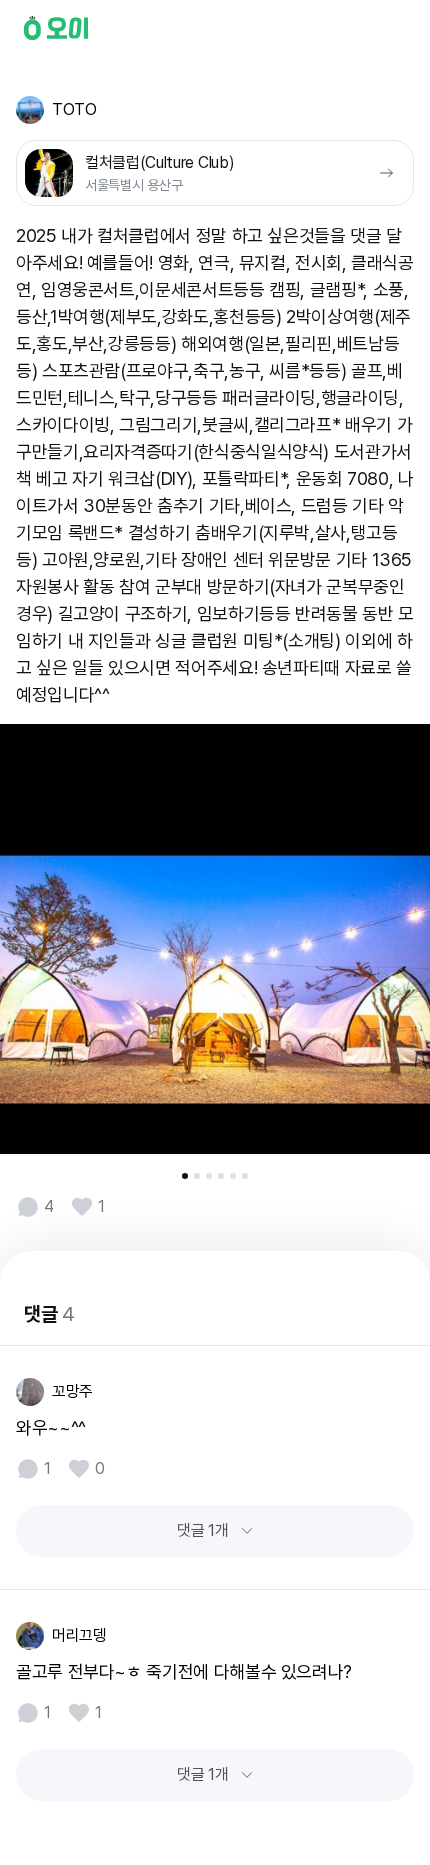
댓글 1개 (202, 1530)
